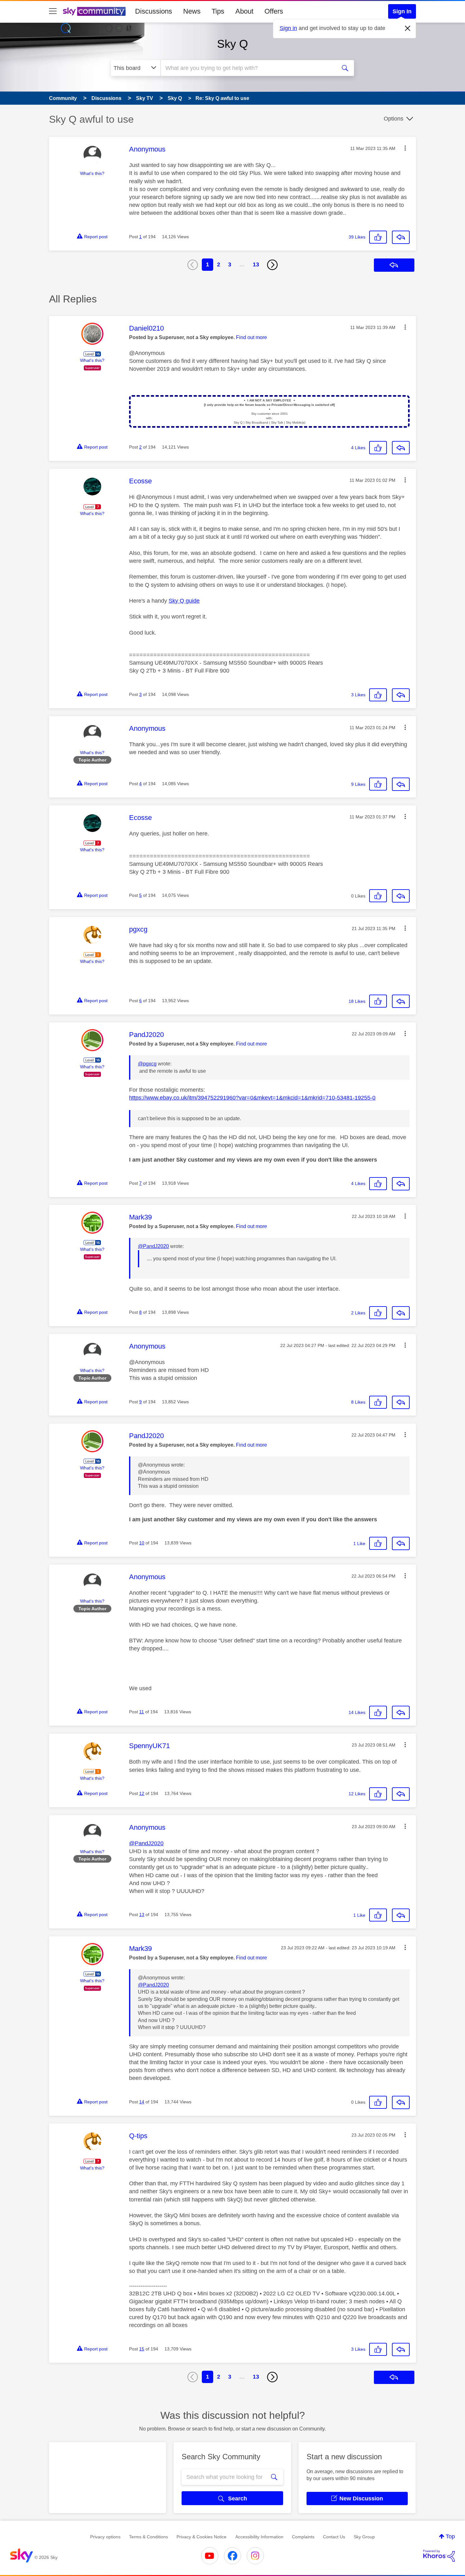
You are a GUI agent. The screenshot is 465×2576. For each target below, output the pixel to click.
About (244, 11)
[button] (405, 148)
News (192, 11)
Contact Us (334, 2537)
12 (142, 1793)
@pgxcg (147, 1064)
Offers (274, 11)
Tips (218, 11)
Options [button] (394, 119)
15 (142, 2349)
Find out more (251, 337)
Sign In (402, 11)
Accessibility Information (259, 2537)
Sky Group (364, 2537)
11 (142, 1712)
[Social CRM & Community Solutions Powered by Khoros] (439, 2556)
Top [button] (450, 2536)
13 (256, 264)
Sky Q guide (184, 601)
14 (142, 2102)
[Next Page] (272, 265)
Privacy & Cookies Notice (201, 2537)
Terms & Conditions (149, 2537)
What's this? (92, 173)
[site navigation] (53, 11)
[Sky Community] (94, 11)
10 (142, 1543)
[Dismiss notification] (408, 28)
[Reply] (401, 237)
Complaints (303, 2537)
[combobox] (248, 68)
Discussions (154, 11)
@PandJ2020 (153, 1246)
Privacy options (105, 2537)
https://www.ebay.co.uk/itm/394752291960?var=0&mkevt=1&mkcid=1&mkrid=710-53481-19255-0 (252, 1098)
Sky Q (232, 44)
